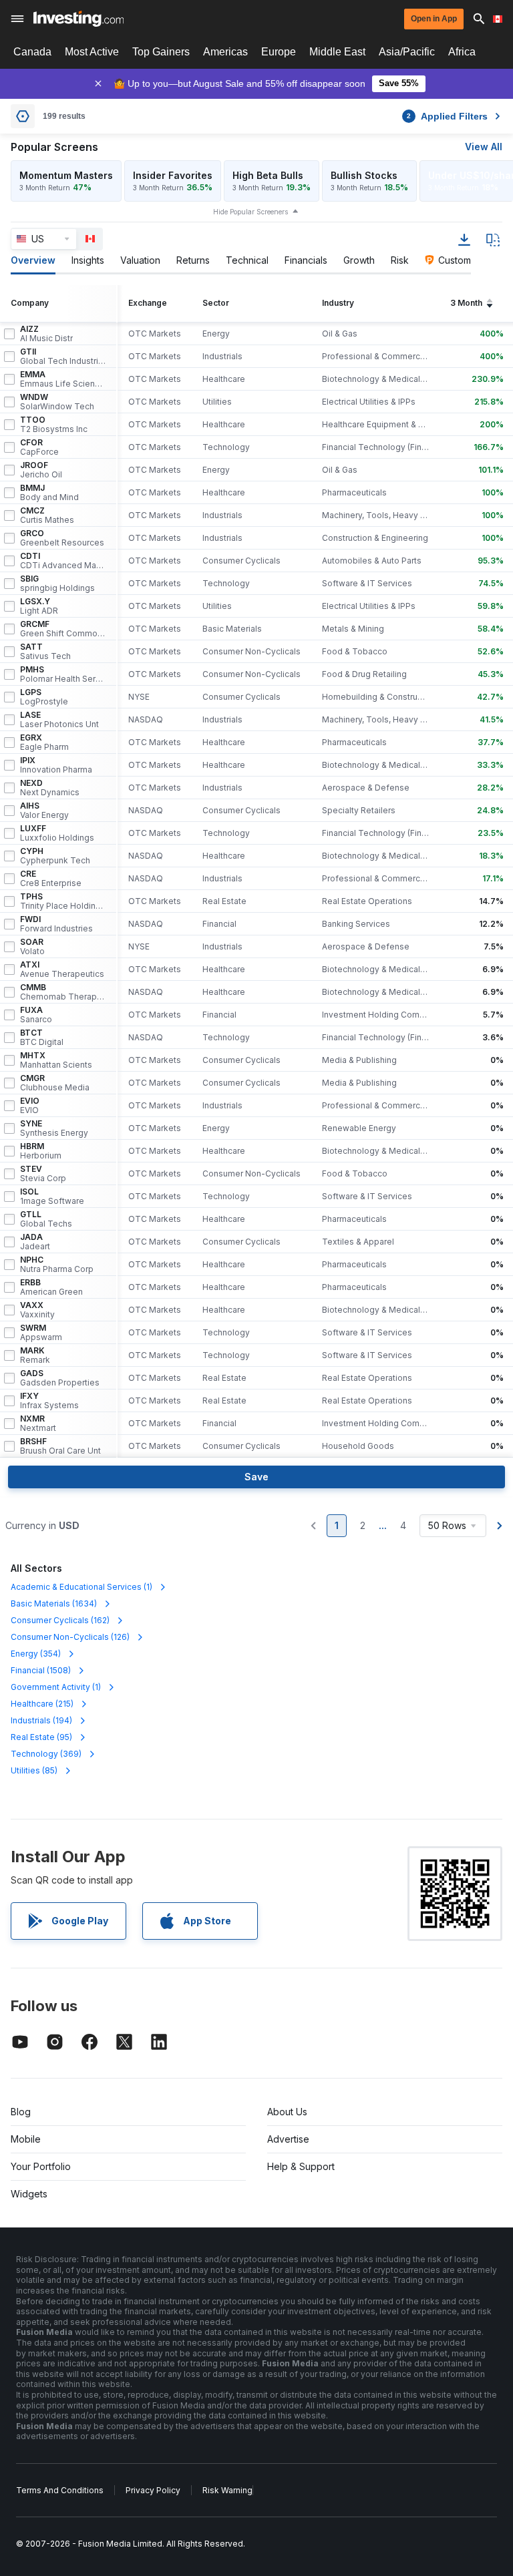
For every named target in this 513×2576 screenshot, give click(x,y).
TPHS (63, 901)
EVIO (30, 1106)
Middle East (337, 52)
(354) (36, 1654)
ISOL (52, 1197)
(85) (34, 1770)
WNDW (57, 402)
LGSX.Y (39, 606)
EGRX (44, 742)
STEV (43, 1174)
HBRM (41, 1151)
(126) (70, 1637)
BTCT (42, 1038)
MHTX (56, 1060)
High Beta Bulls (268, 175)
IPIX (56, 765)
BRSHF (60, 1446)
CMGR (55, 1083)
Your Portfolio (41, 2166)
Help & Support (301, 2166)
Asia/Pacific (407, 52)
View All (484, 147)
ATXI (62, 970)
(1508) (41, 1670)
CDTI (63, 561)
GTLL (46, 1219)
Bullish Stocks (364, 175)
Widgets (29, 2194)
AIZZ (46, 334)
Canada (32, 52)
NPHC (57, 1265)
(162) (60, 1620)
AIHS (44, 811)
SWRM (41, 1333)
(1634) (54, 1603)
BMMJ (49, 493)
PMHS (63, 674)
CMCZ (47, 515)
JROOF (41, 470)
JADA (35, 1242)
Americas (225, 52)
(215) (42, 1704)
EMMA (63, 379)
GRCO (62, 538)
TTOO (54, 425)
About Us (287, 2112)
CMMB (63, 992)
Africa (462, 52)
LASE (59, 720)
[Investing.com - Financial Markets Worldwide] (78, 19)
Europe (279, 52)
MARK (35, 1355)
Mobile (26, 2139)
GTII (63, 357)
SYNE (54, 1128)
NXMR (38, 1424)
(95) (41, 1737)
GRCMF (63, 629)
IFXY (49, 1401)
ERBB (51, 1287)
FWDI (56, 924)
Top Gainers (161, 52)
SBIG (57, 584)
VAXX (37, 1310)
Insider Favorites (173, 175)
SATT (45, 652)
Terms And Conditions (60, 2490)
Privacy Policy (153, 2490)
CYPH (55, 856)
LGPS (44, 697)
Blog (21, 2112)
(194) (41, 1720)
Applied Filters (447, 116)
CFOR (39, 447)
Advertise (288, 2139)
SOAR (32, 947)
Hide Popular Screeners (250, 212)
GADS (60, 1378)
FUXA (36, 1015)
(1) (81, 1587)
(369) (46, 1754)
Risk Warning (227, 2490)
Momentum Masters (66, 175)
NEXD (50, 788)
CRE (51, 879)
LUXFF (57, 833)
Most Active (92, 52)
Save (256, 1477)
